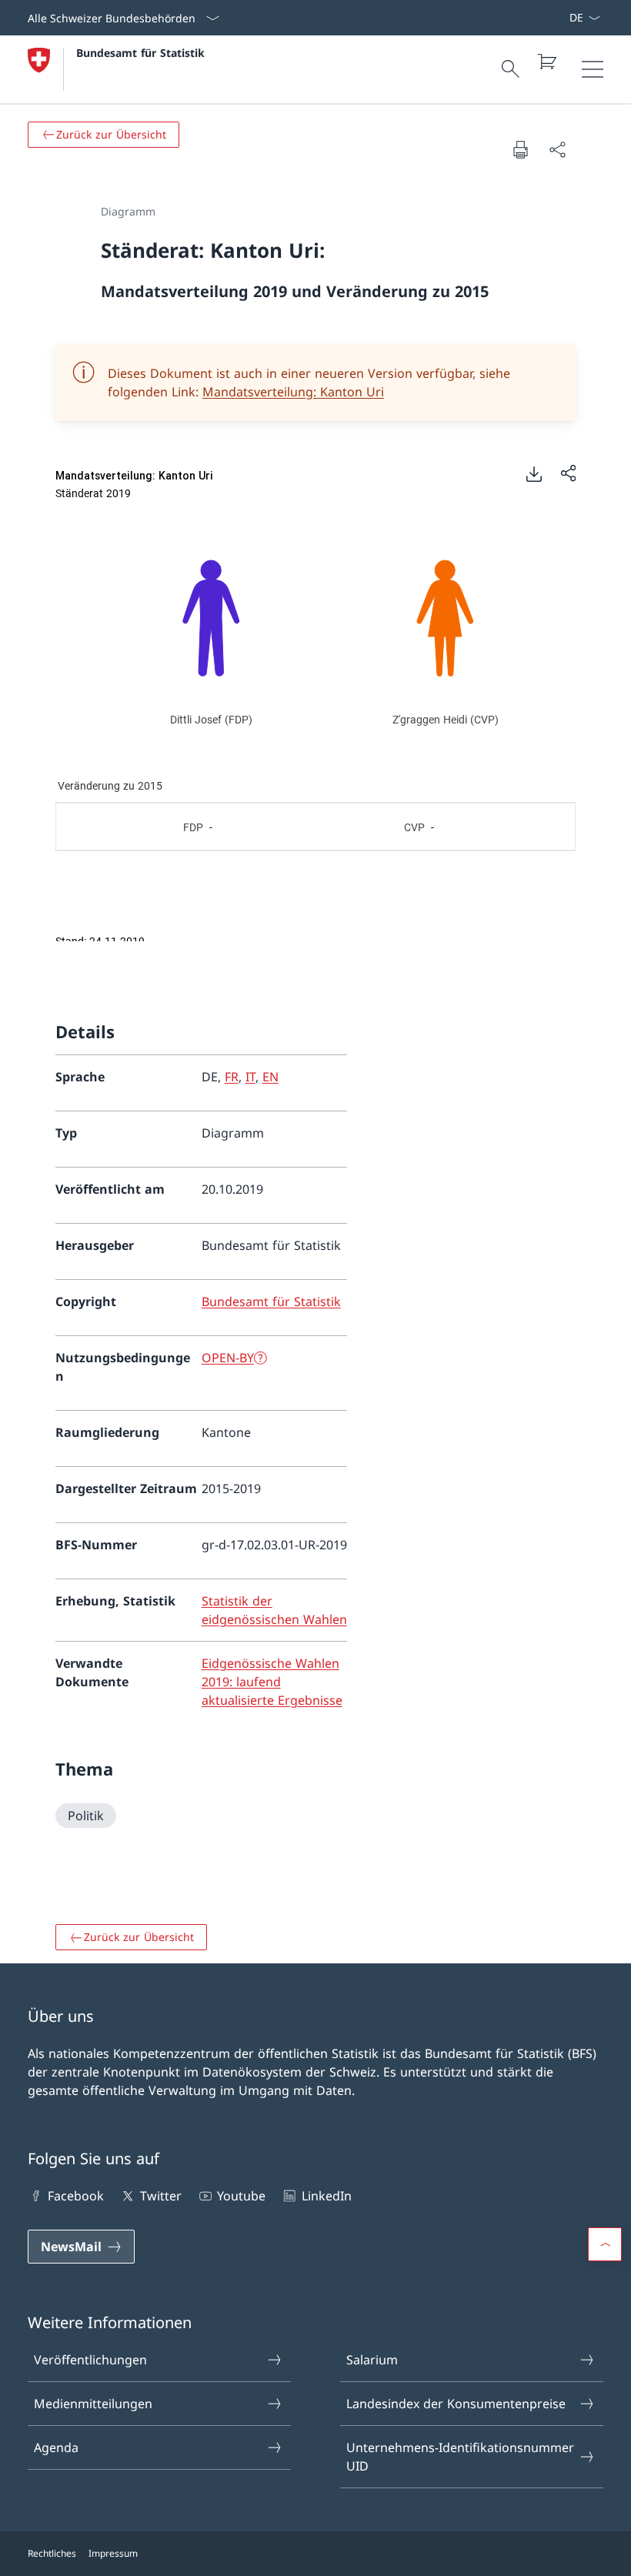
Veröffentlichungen (90, 2360)
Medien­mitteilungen (93, 2404)
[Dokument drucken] (520, 149)
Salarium (372, 2360)
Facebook (76, 2196)
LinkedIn (326, 2196)
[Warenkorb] (546, 62)
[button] (605, 2244)
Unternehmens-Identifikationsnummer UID (460, 2457)
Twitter (160, 2196)
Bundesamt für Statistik (140, 53)
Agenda (56, 2447)
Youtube (241, 2196)
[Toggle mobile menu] (593, 69)
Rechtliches (52, 2553)
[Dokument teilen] (557, 149)
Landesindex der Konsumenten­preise (456, 2404)
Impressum (113, 2553)
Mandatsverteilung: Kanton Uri (293, 392)
